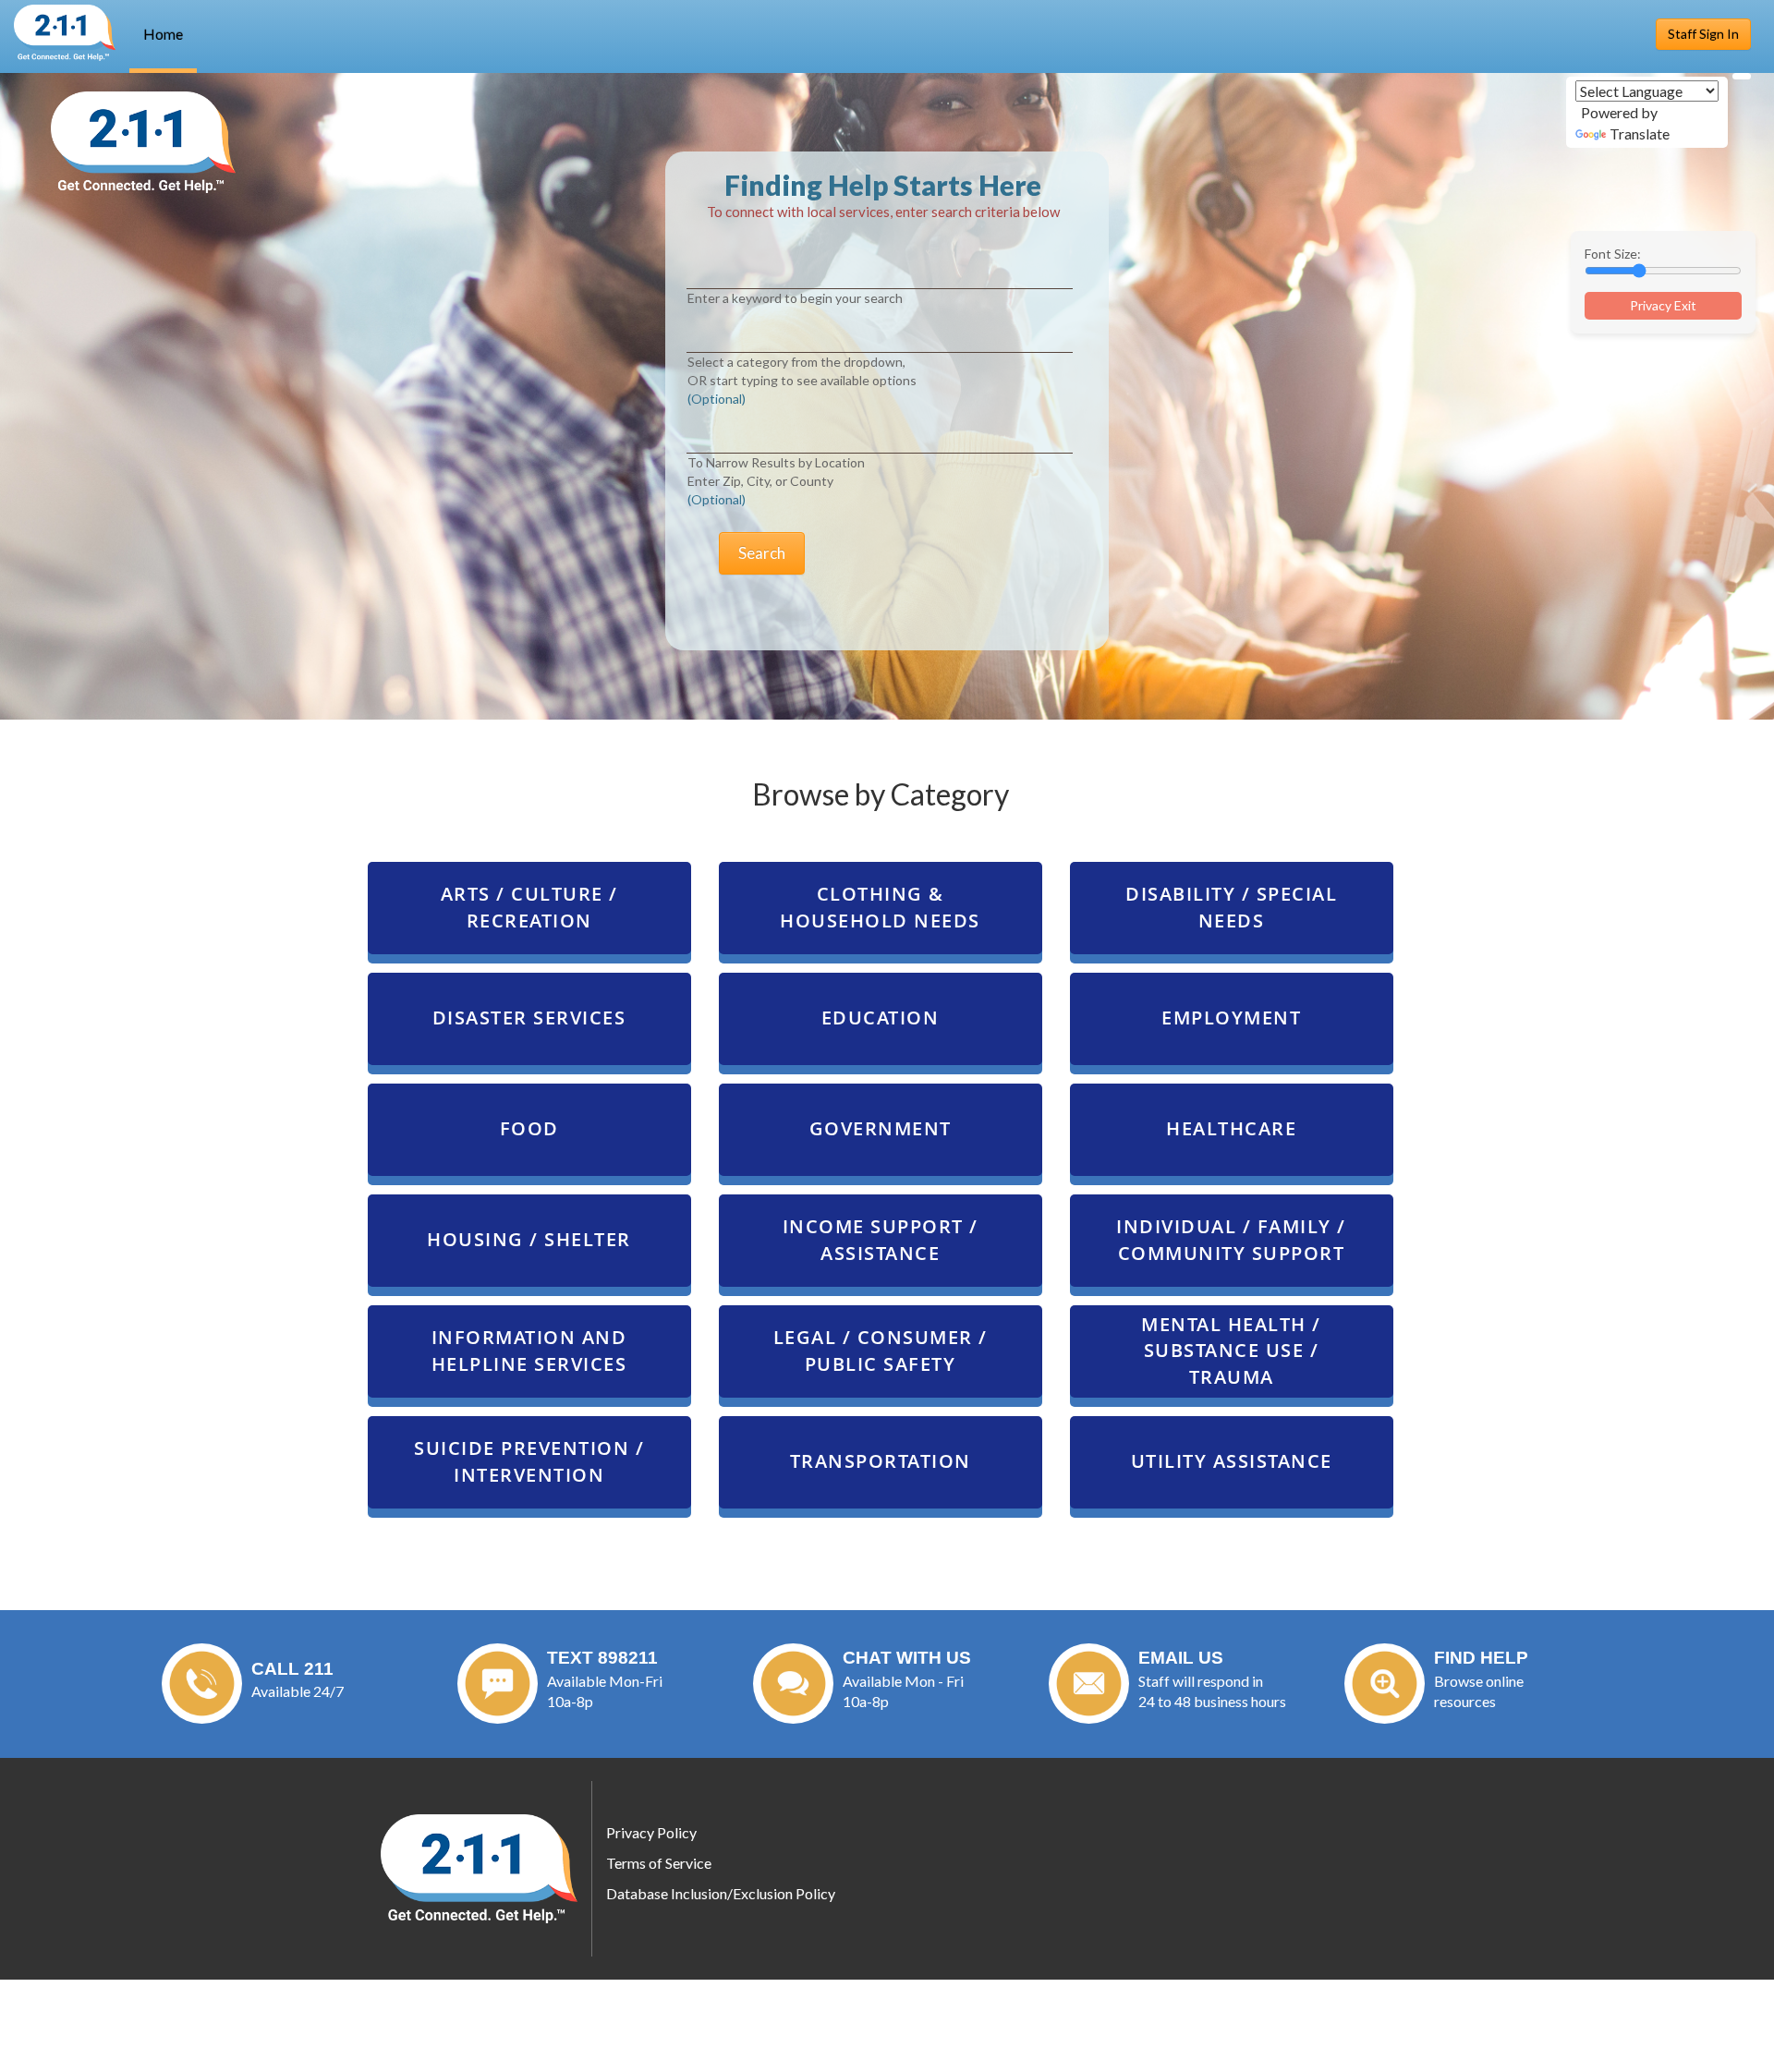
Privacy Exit (1663, 305)
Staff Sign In (1703, 34)
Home (163, 34)
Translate (1640, 133)
